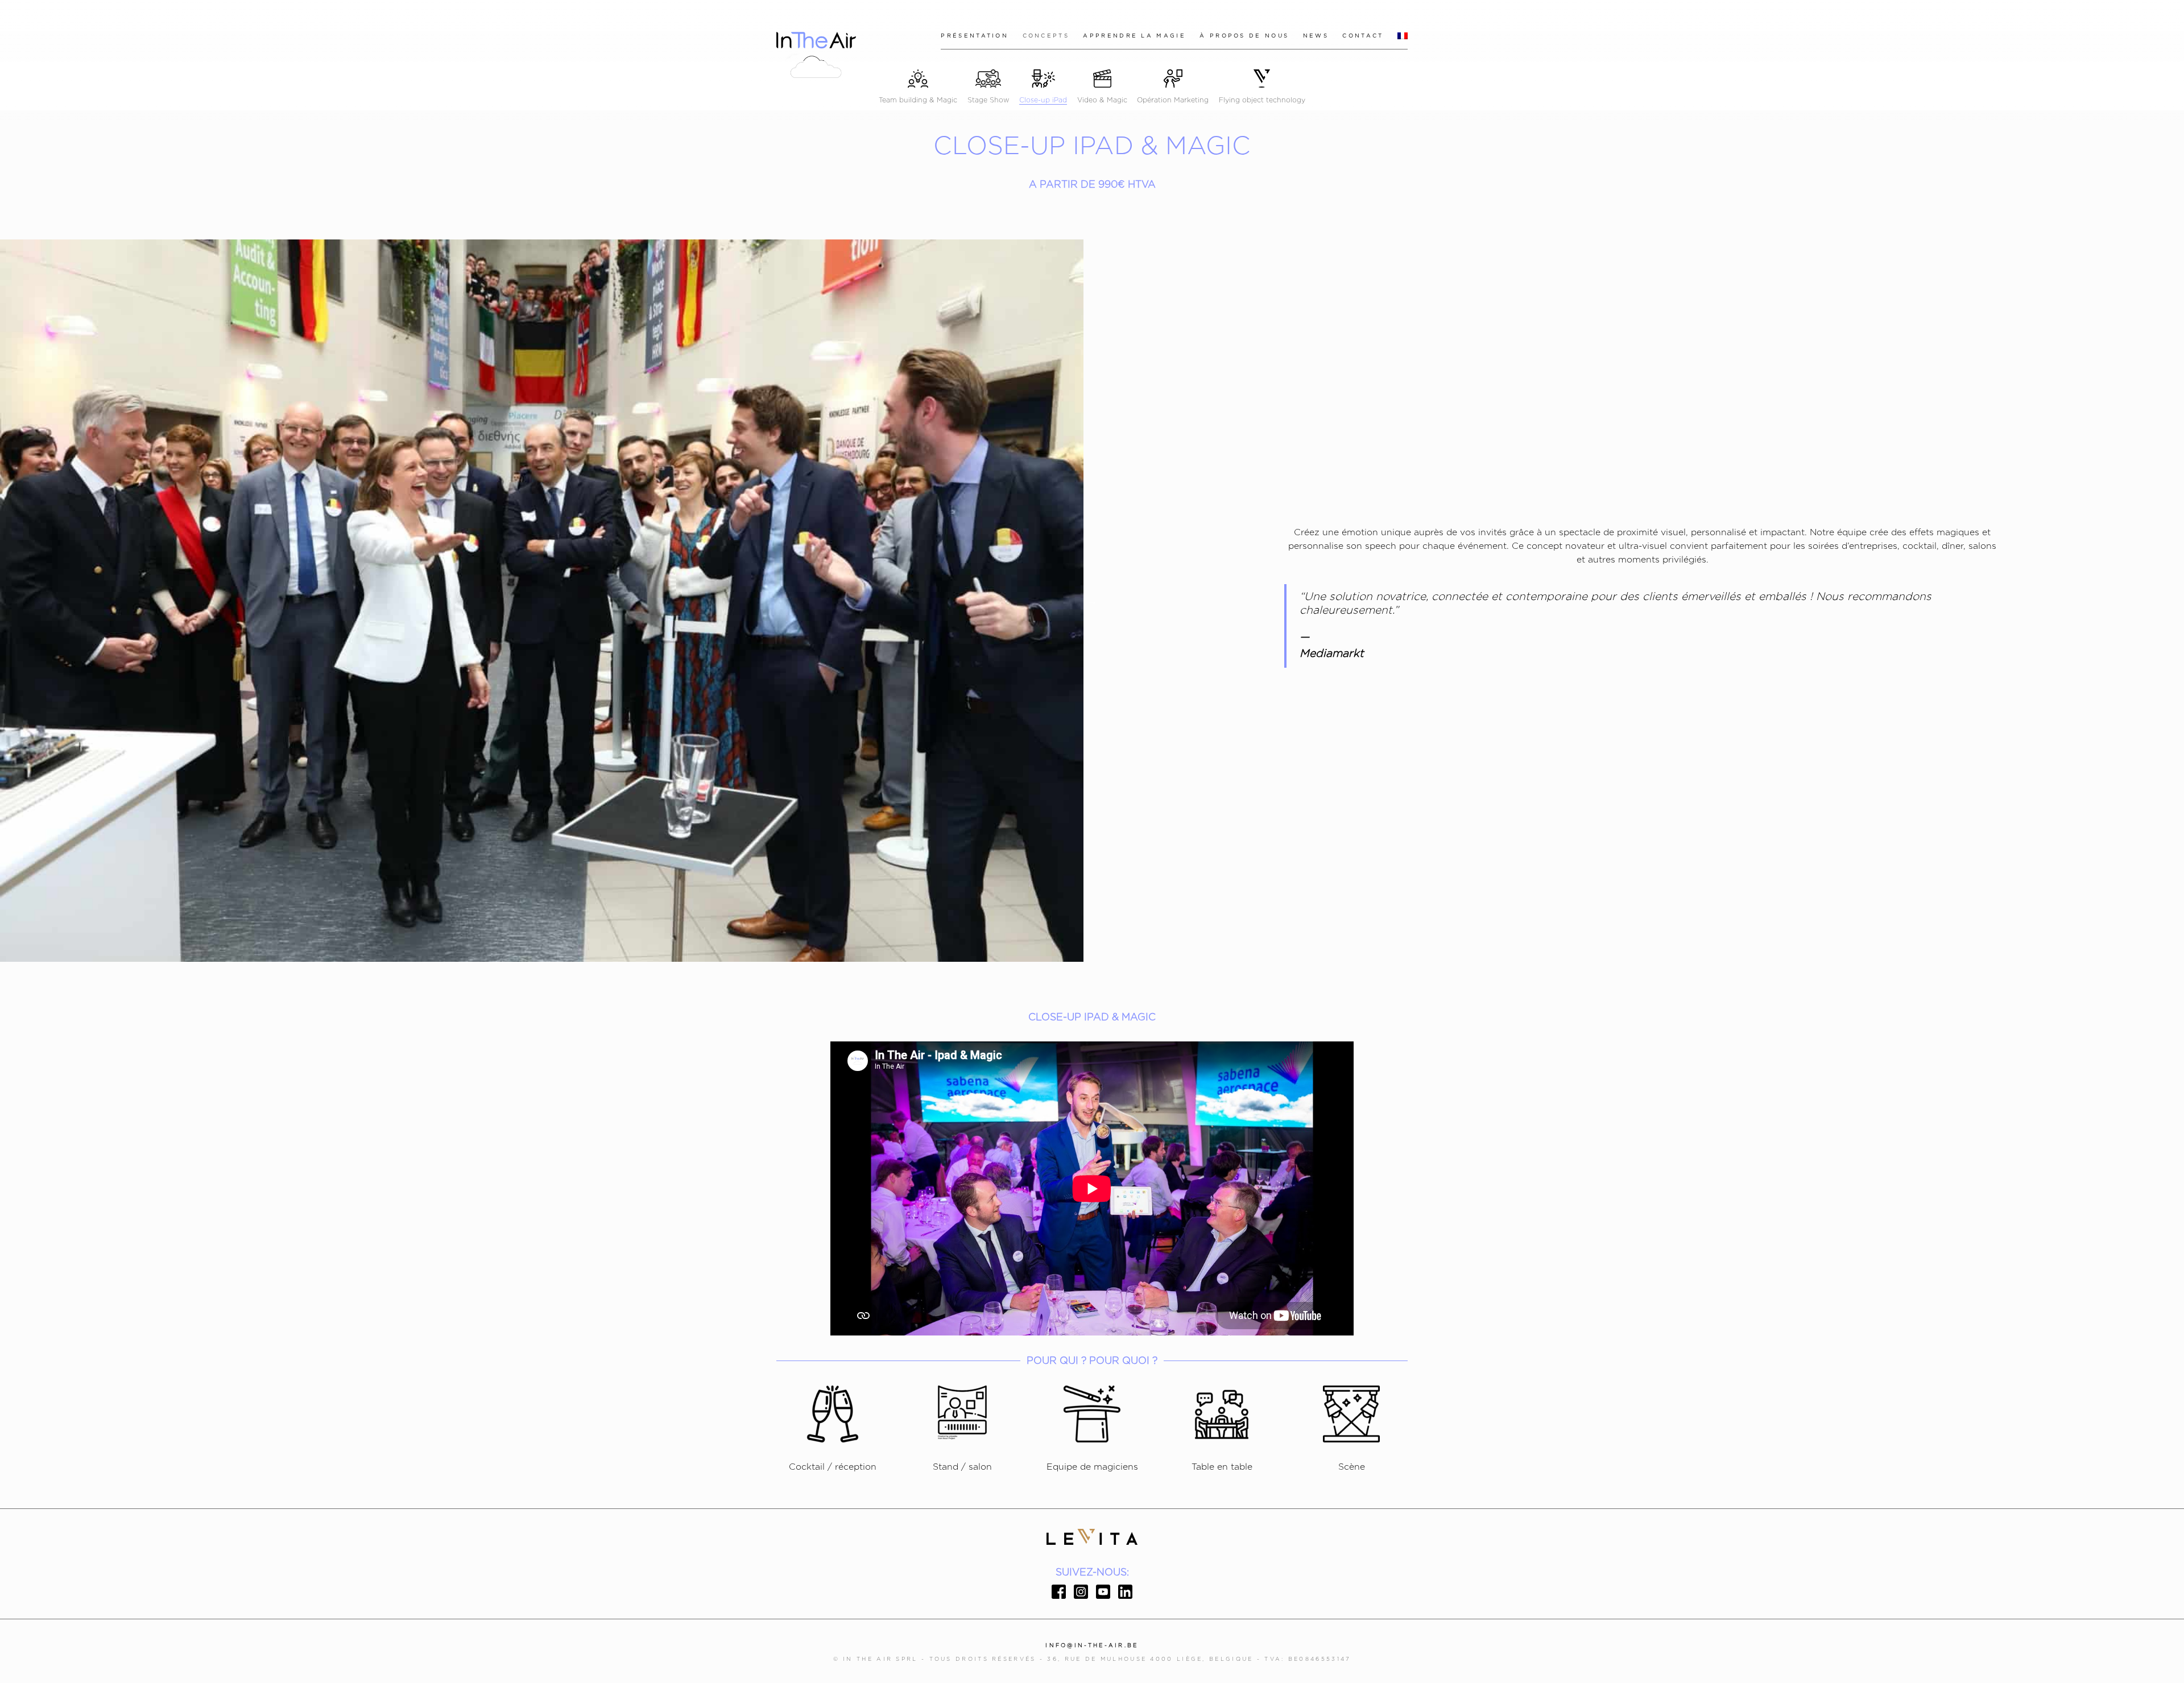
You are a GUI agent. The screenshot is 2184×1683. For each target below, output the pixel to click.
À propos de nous (1244, 36)
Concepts (1046, 36)
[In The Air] (816, 51)
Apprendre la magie (1134, 36)
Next (1092, 601)
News (1316, 36)
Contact (1363, 36)
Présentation (975, 36)
